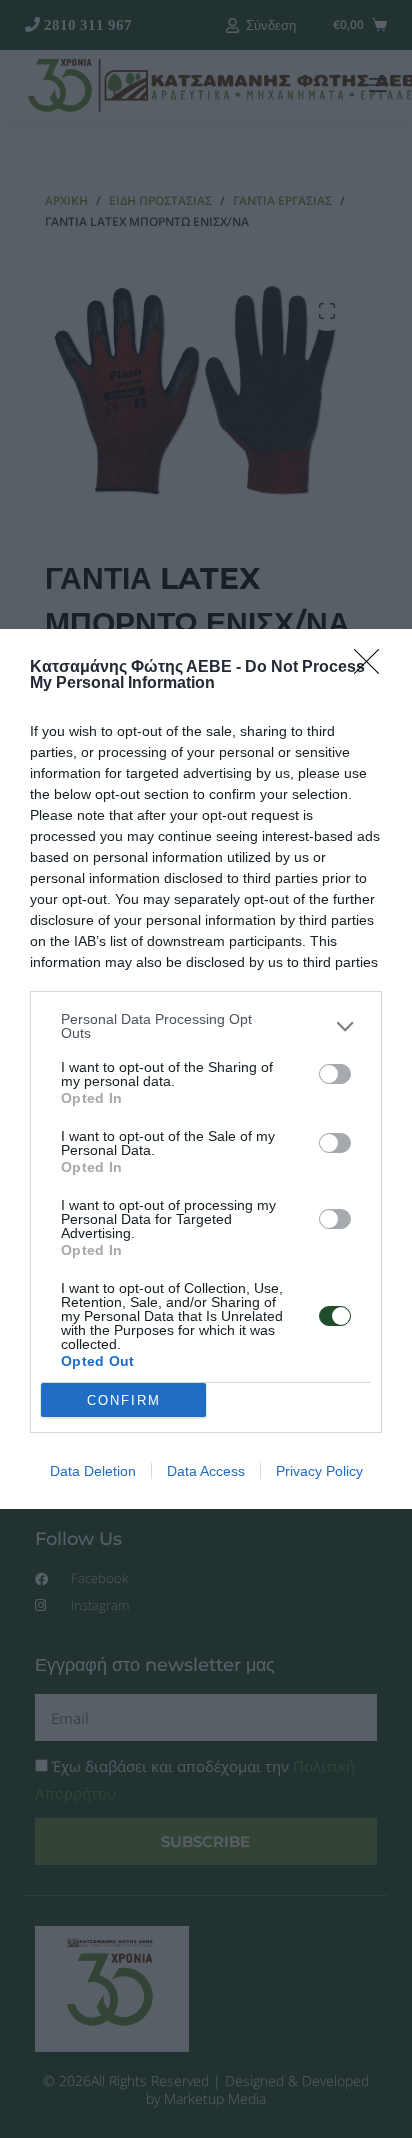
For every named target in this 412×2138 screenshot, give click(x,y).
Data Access (206, 1471)
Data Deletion (93, 1471)
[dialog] (206, 1069)
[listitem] (206, 1026)
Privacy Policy (319, 1471)
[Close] (373, 668)
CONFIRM (124, 1400)
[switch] (335, 1074)
